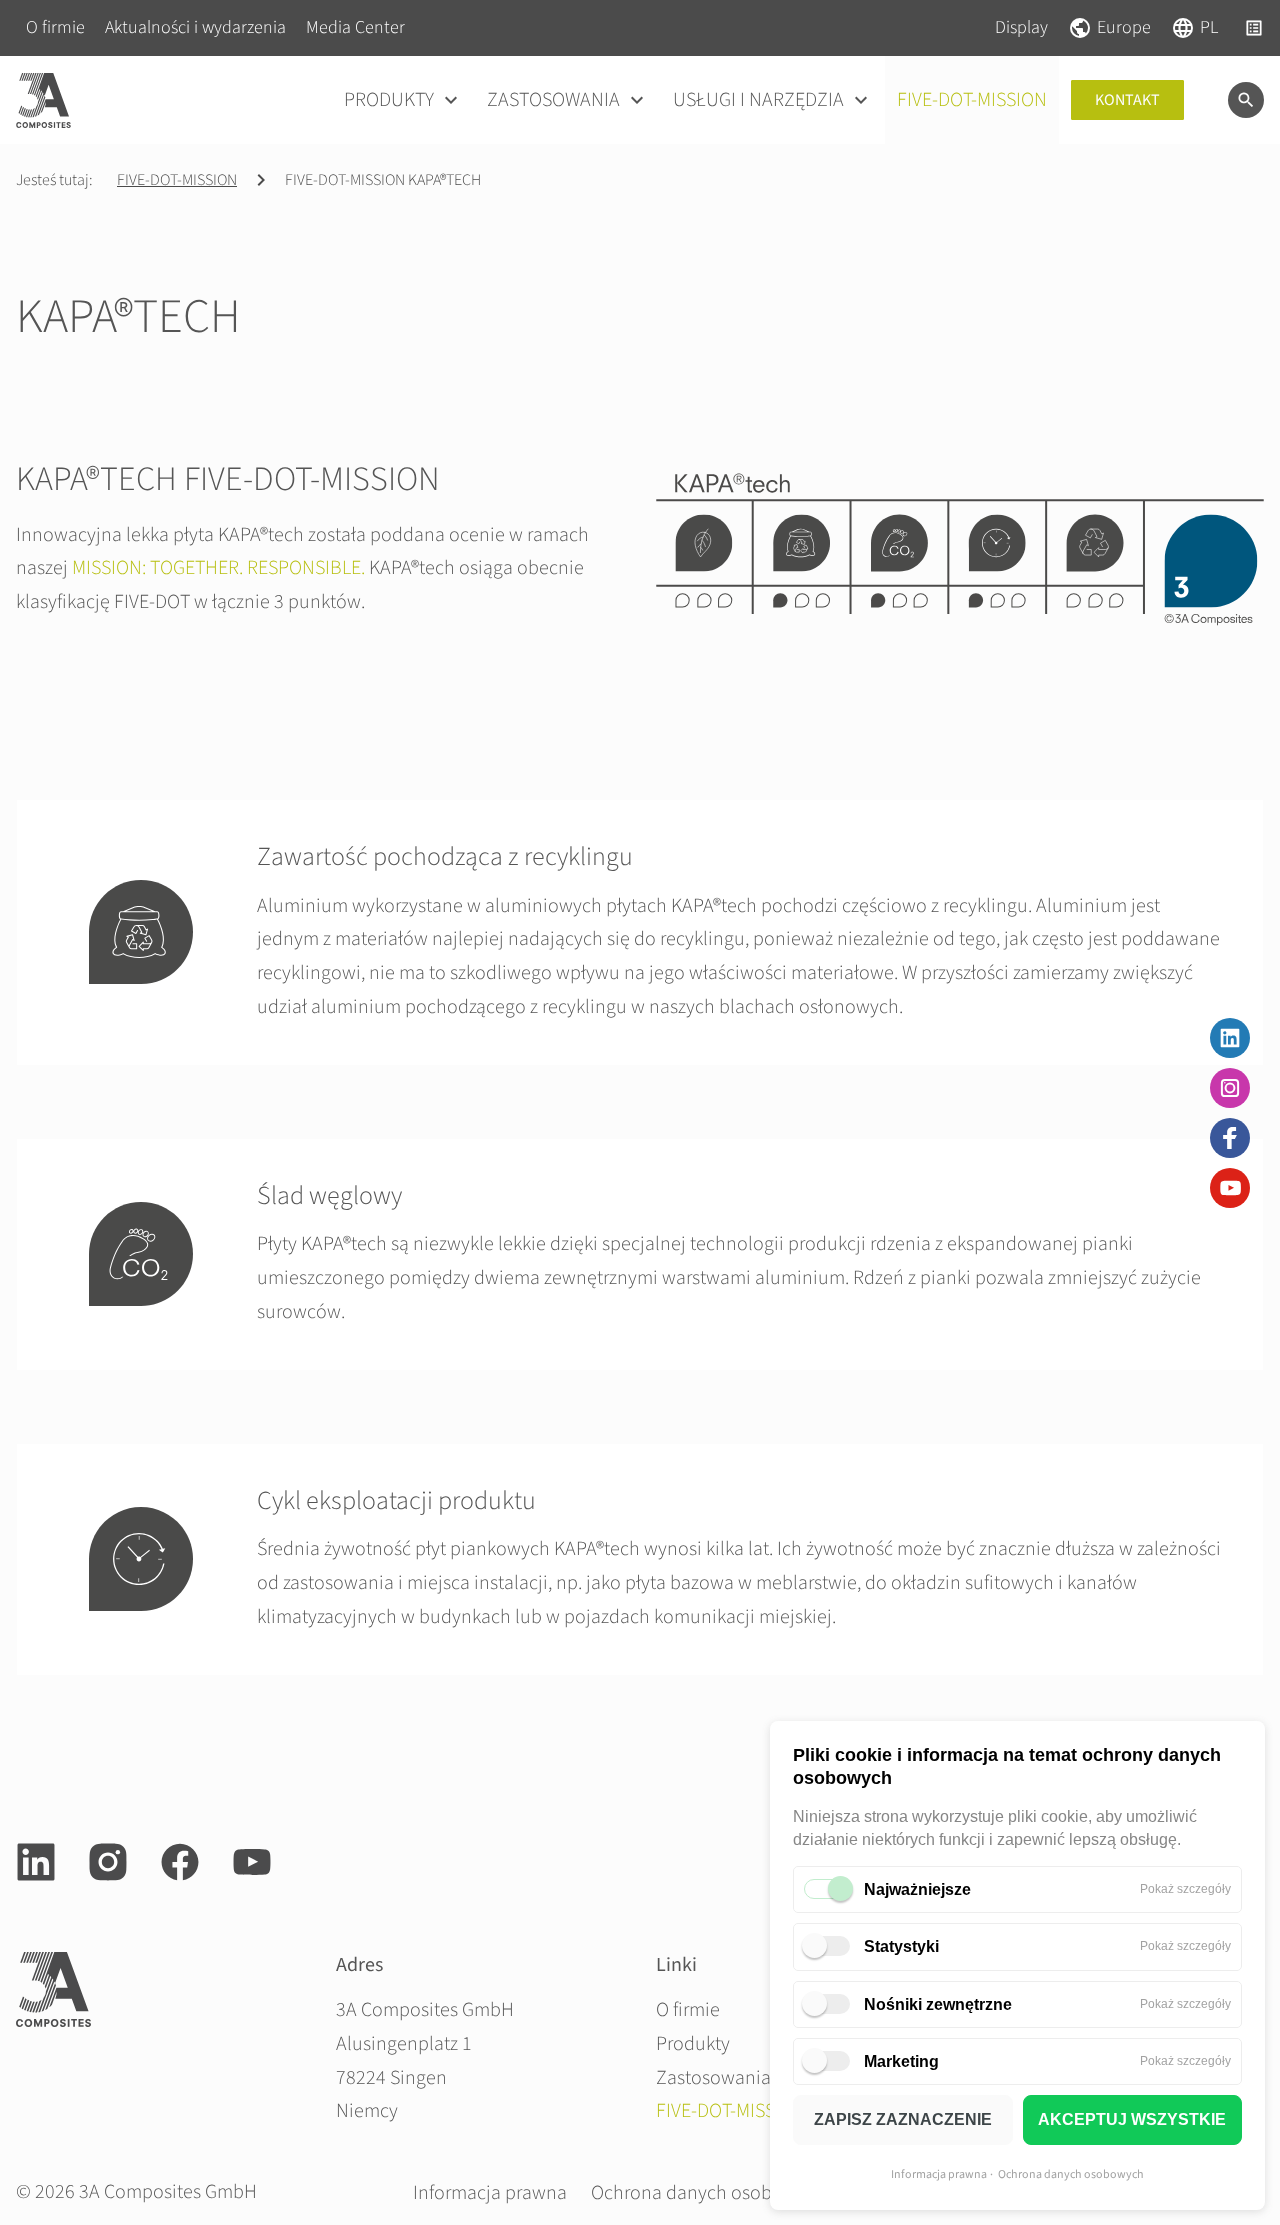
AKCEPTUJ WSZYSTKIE (1132, 2119)
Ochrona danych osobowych (1071, 2174)
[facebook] (180, 1862)
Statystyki (901, 1946)
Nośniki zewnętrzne (938, 2004)
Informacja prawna (939, 2174)
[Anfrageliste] (1254, 28)
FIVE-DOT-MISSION (177, 180)
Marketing (901, 2061)
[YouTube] (1230, 1188)
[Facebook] (1230, 1138)
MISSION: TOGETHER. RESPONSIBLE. (218, 568)
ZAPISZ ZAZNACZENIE (903, 2119)
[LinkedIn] (1230, 1038)
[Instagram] (1230, 1088)
